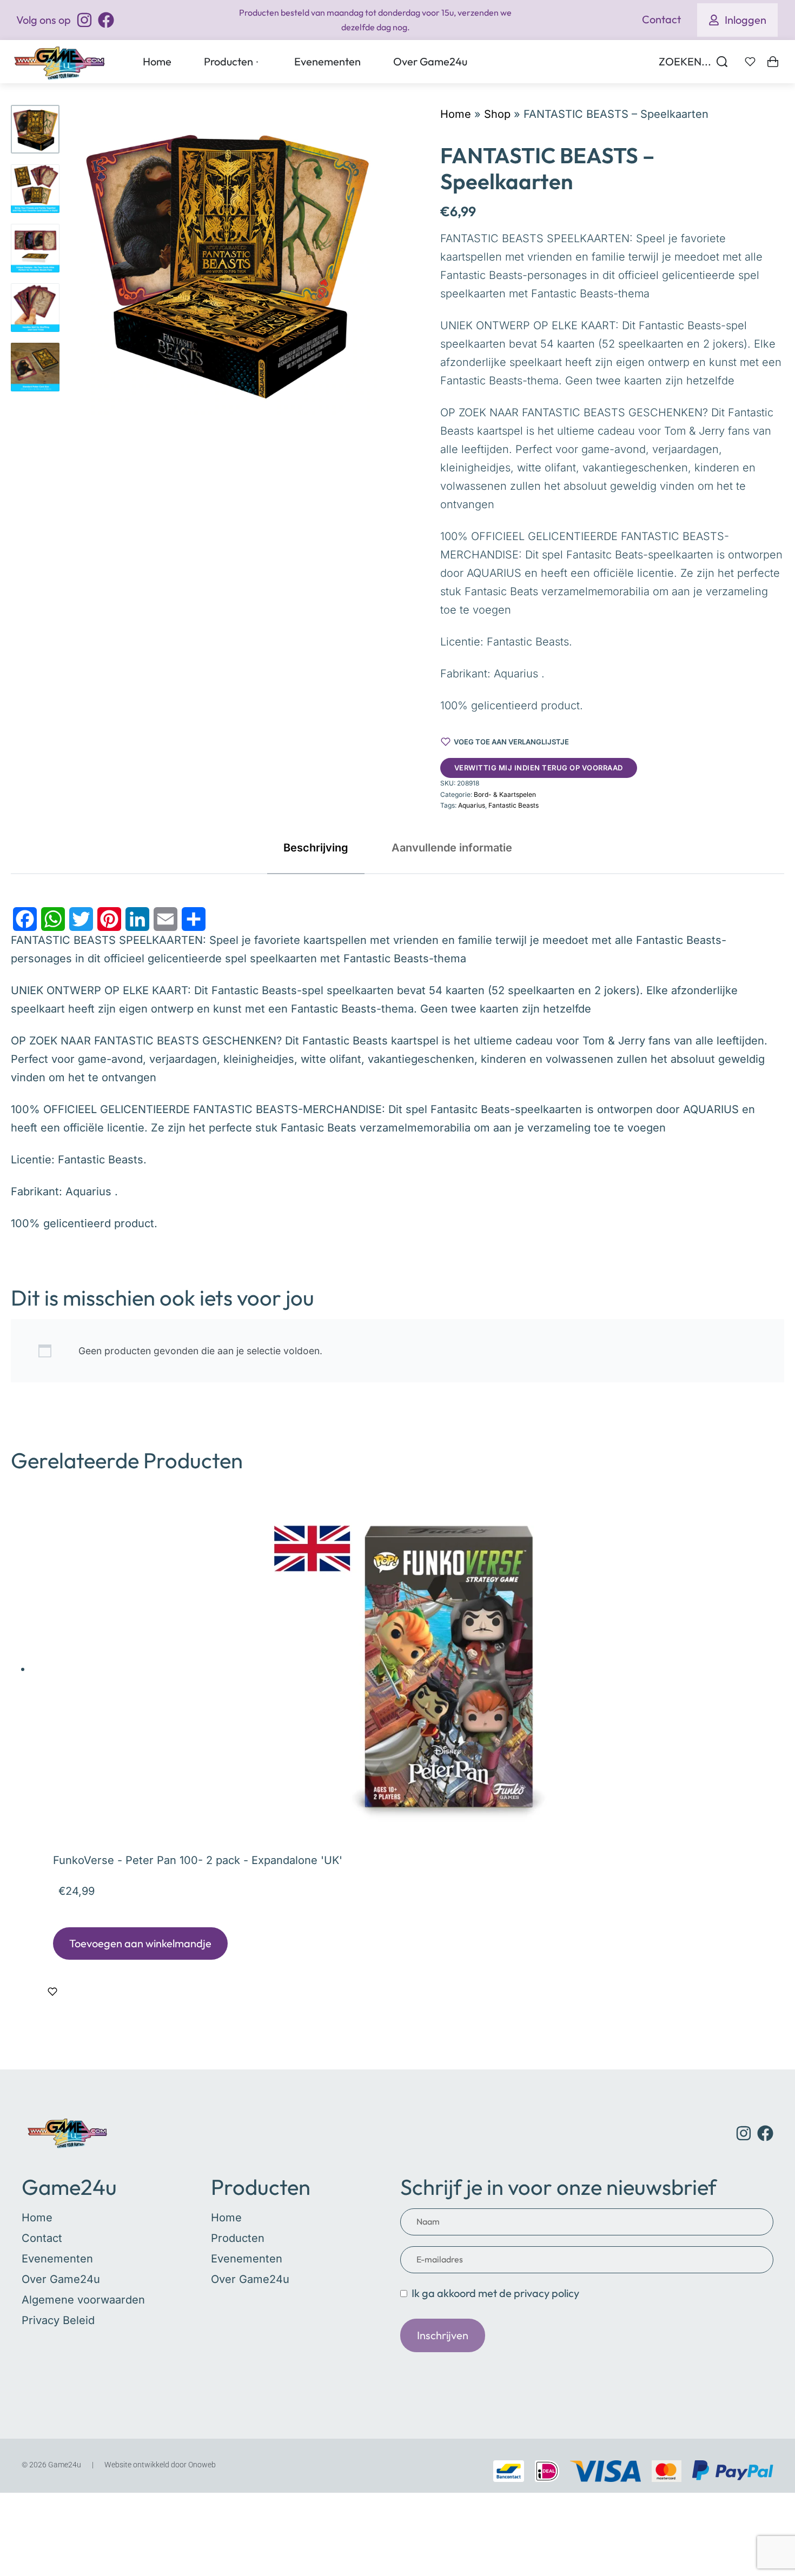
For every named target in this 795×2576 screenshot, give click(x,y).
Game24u (69, 2187)
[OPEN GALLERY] (226, 260)
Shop (497, 114)
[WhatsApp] (53, 919)
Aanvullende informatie (452, 848)
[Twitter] (81, 919)
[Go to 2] (35, 189)
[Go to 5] (35, 367)
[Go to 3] (35, 248)
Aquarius (472, 805)
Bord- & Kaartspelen (505, 794)
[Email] (165, 919)
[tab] (316, 848)
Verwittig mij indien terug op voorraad (539, 768)
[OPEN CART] (773, 62)
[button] (140, 1943)
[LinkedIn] (137, 919)
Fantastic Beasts (514, 805)
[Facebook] (25, 919)
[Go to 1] (35, 129)
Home (456, 114)
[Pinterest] (109, 919)
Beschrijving (316, 848)
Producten (261, 2187)
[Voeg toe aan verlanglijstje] (52, 1992)
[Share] (194, 919)
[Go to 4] (35, 308)
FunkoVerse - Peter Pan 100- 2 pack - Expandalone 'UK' (198, 1860)
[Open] (750, 62)
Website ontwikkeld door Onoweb (160, 2465)
